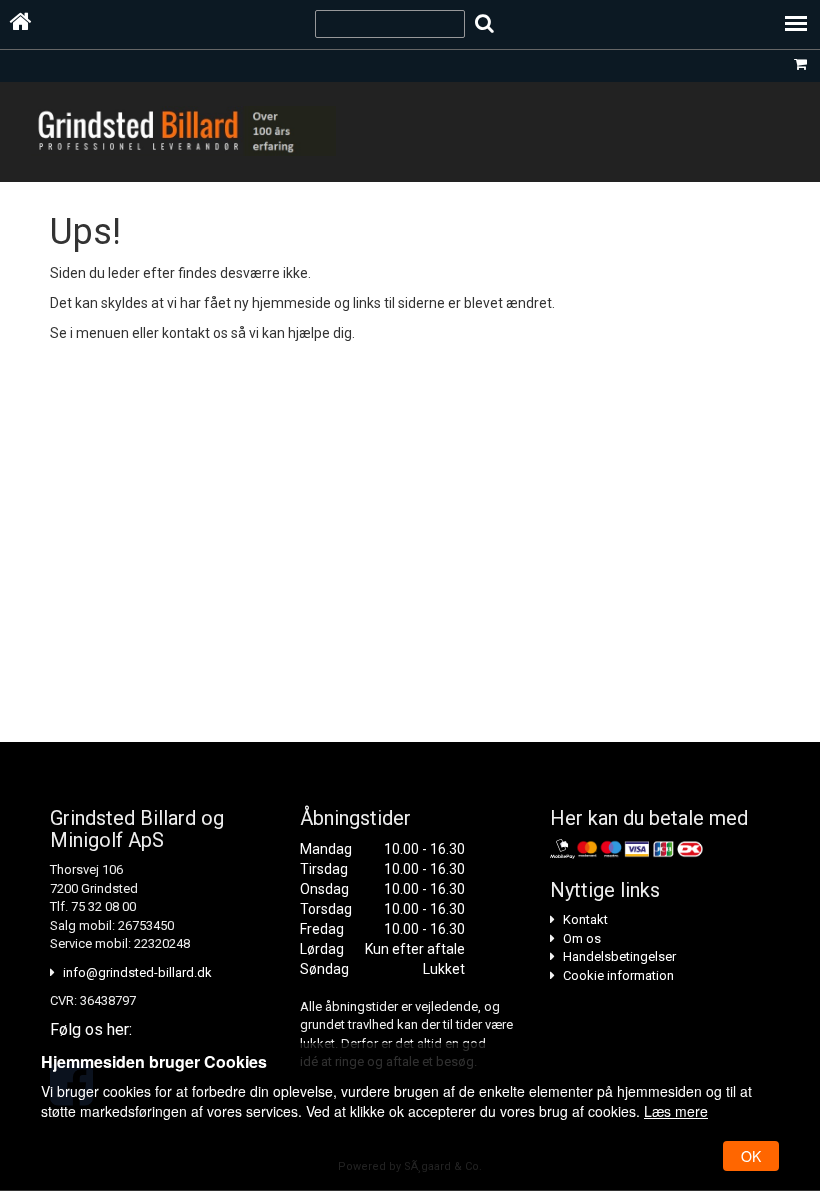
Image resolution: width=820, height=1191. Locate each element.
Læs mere (676, 1111)
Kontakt (585, 919)
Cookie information (618, 975)
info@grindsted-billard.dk (137, 972)
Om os (582, 938)
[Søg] (484, 23)
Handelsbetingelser (619, 956)
